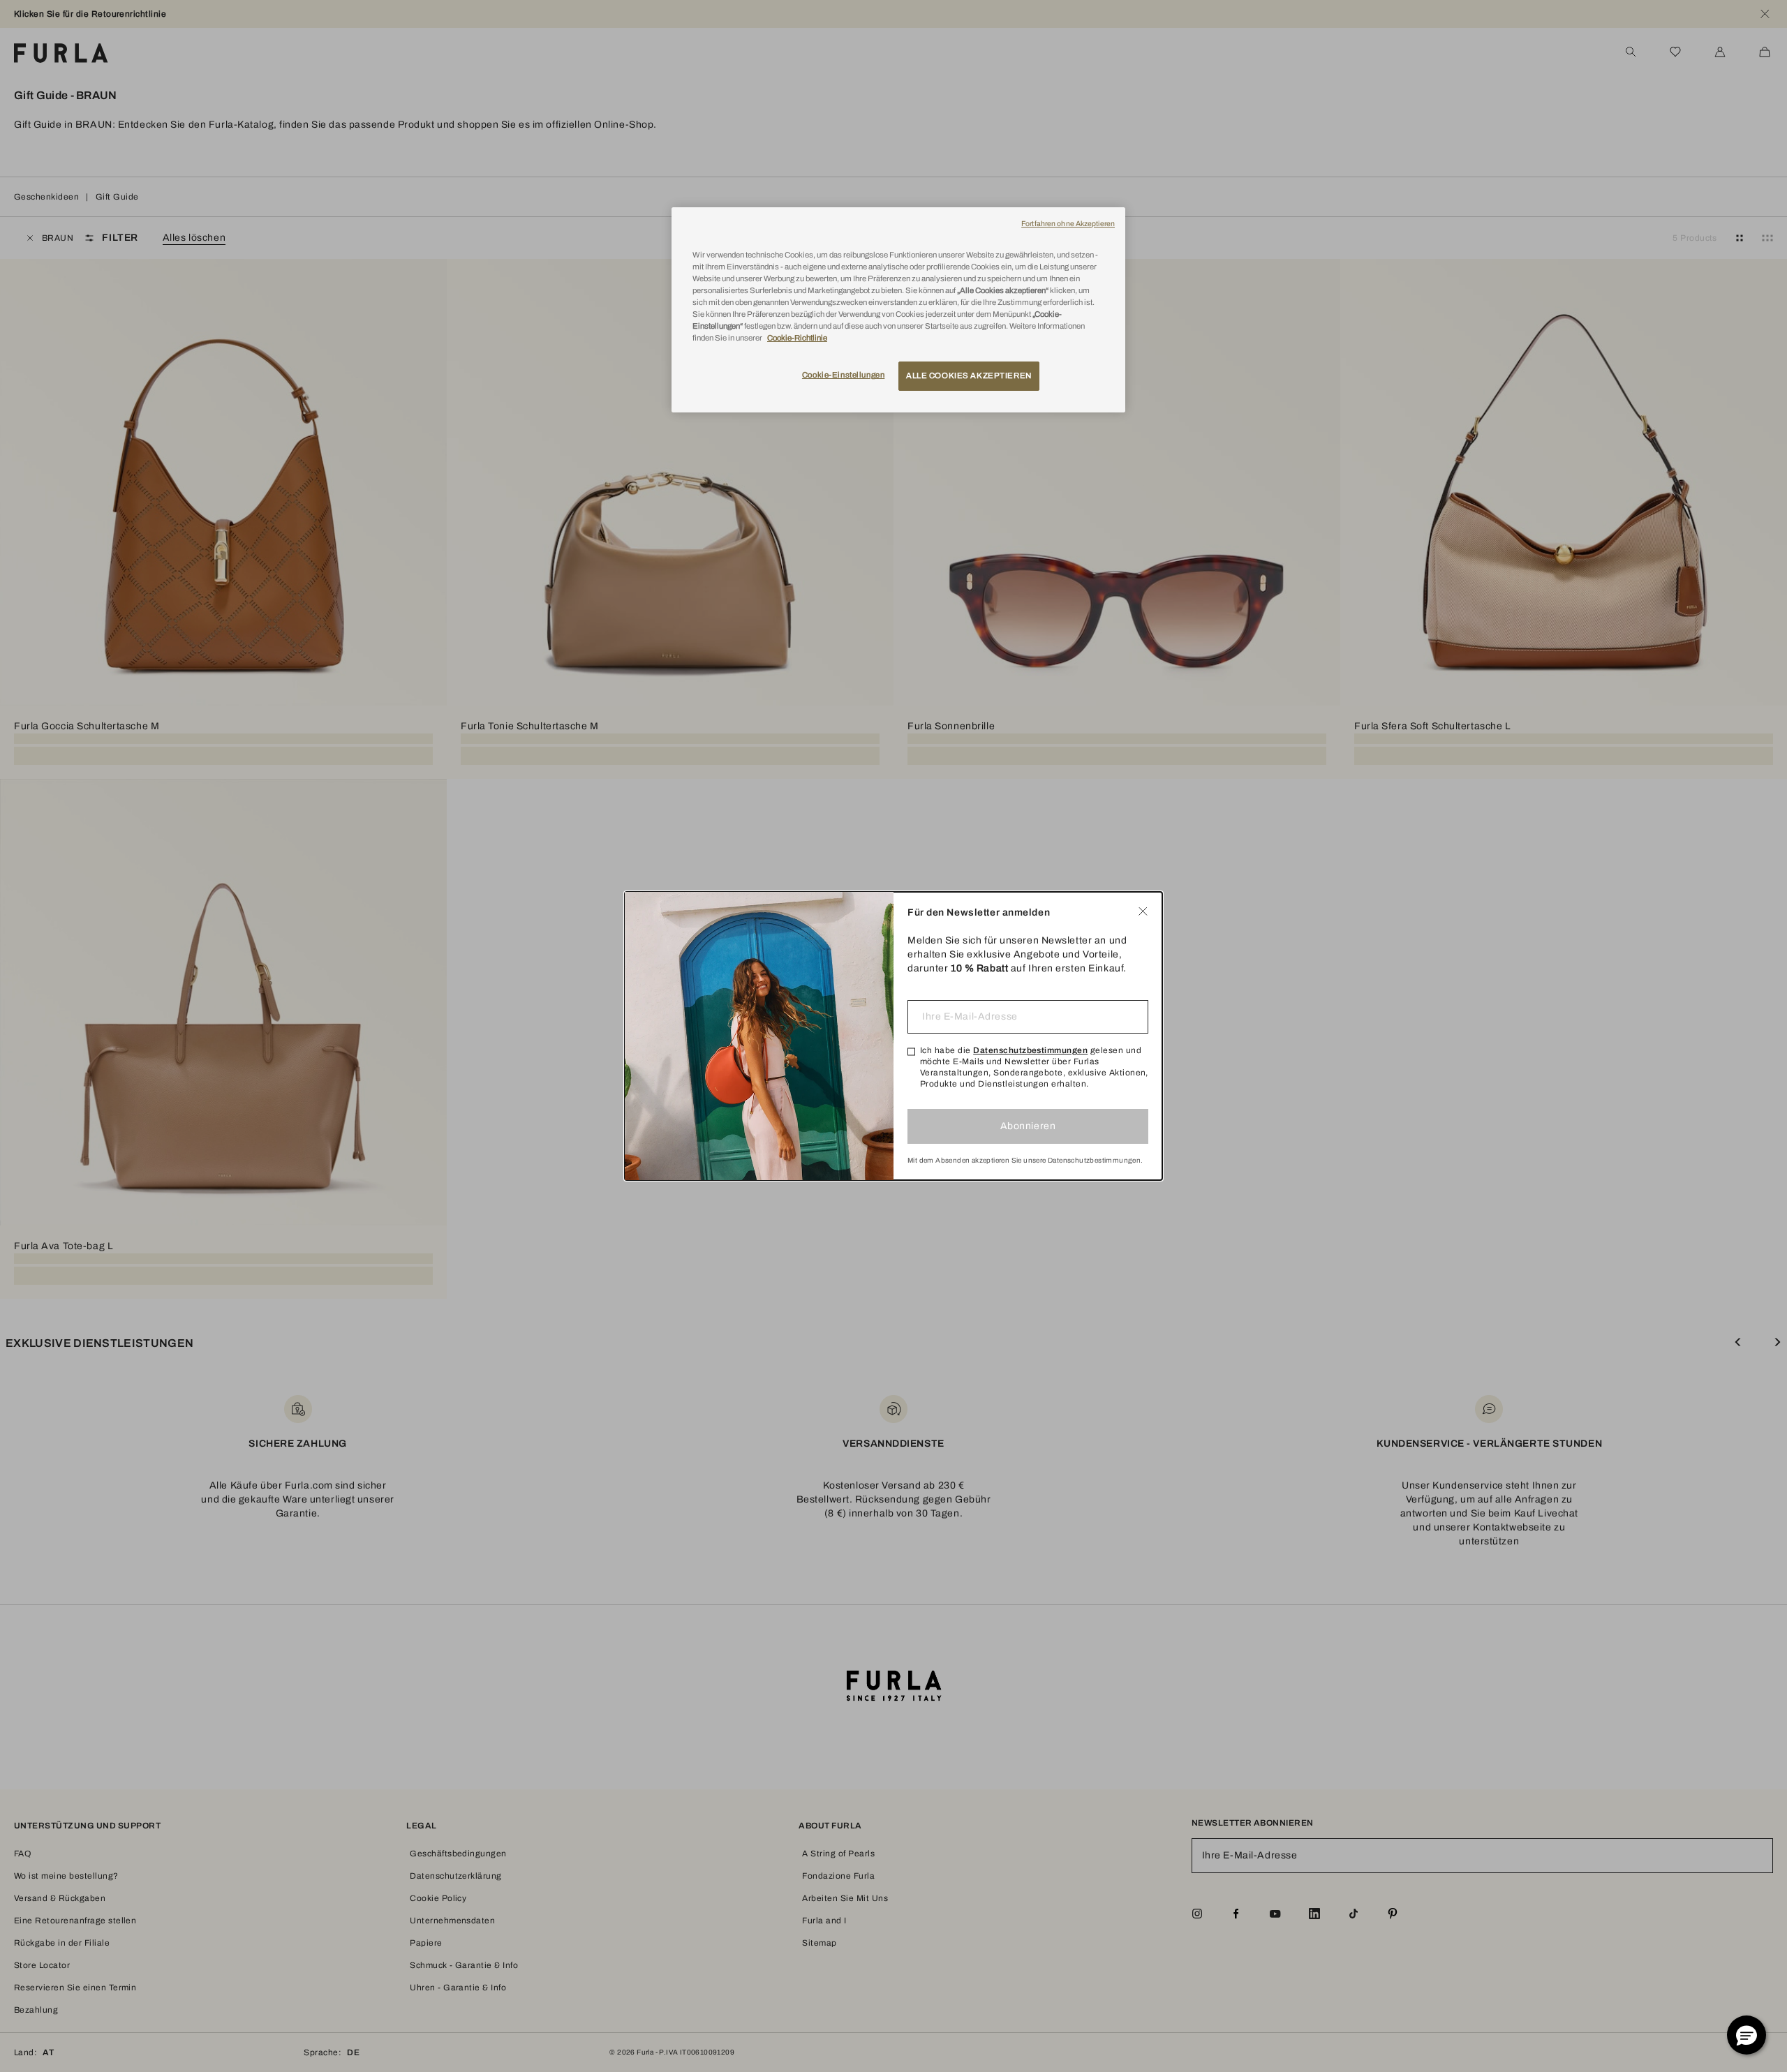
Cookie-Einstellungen (843, 375)
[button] (1747, 2035)
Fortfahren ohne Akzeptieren (1068, 224)
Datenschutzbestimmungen (1030, 1050)
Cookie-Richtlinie (797, 338)
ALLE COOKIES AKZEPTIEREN (969, 375)
